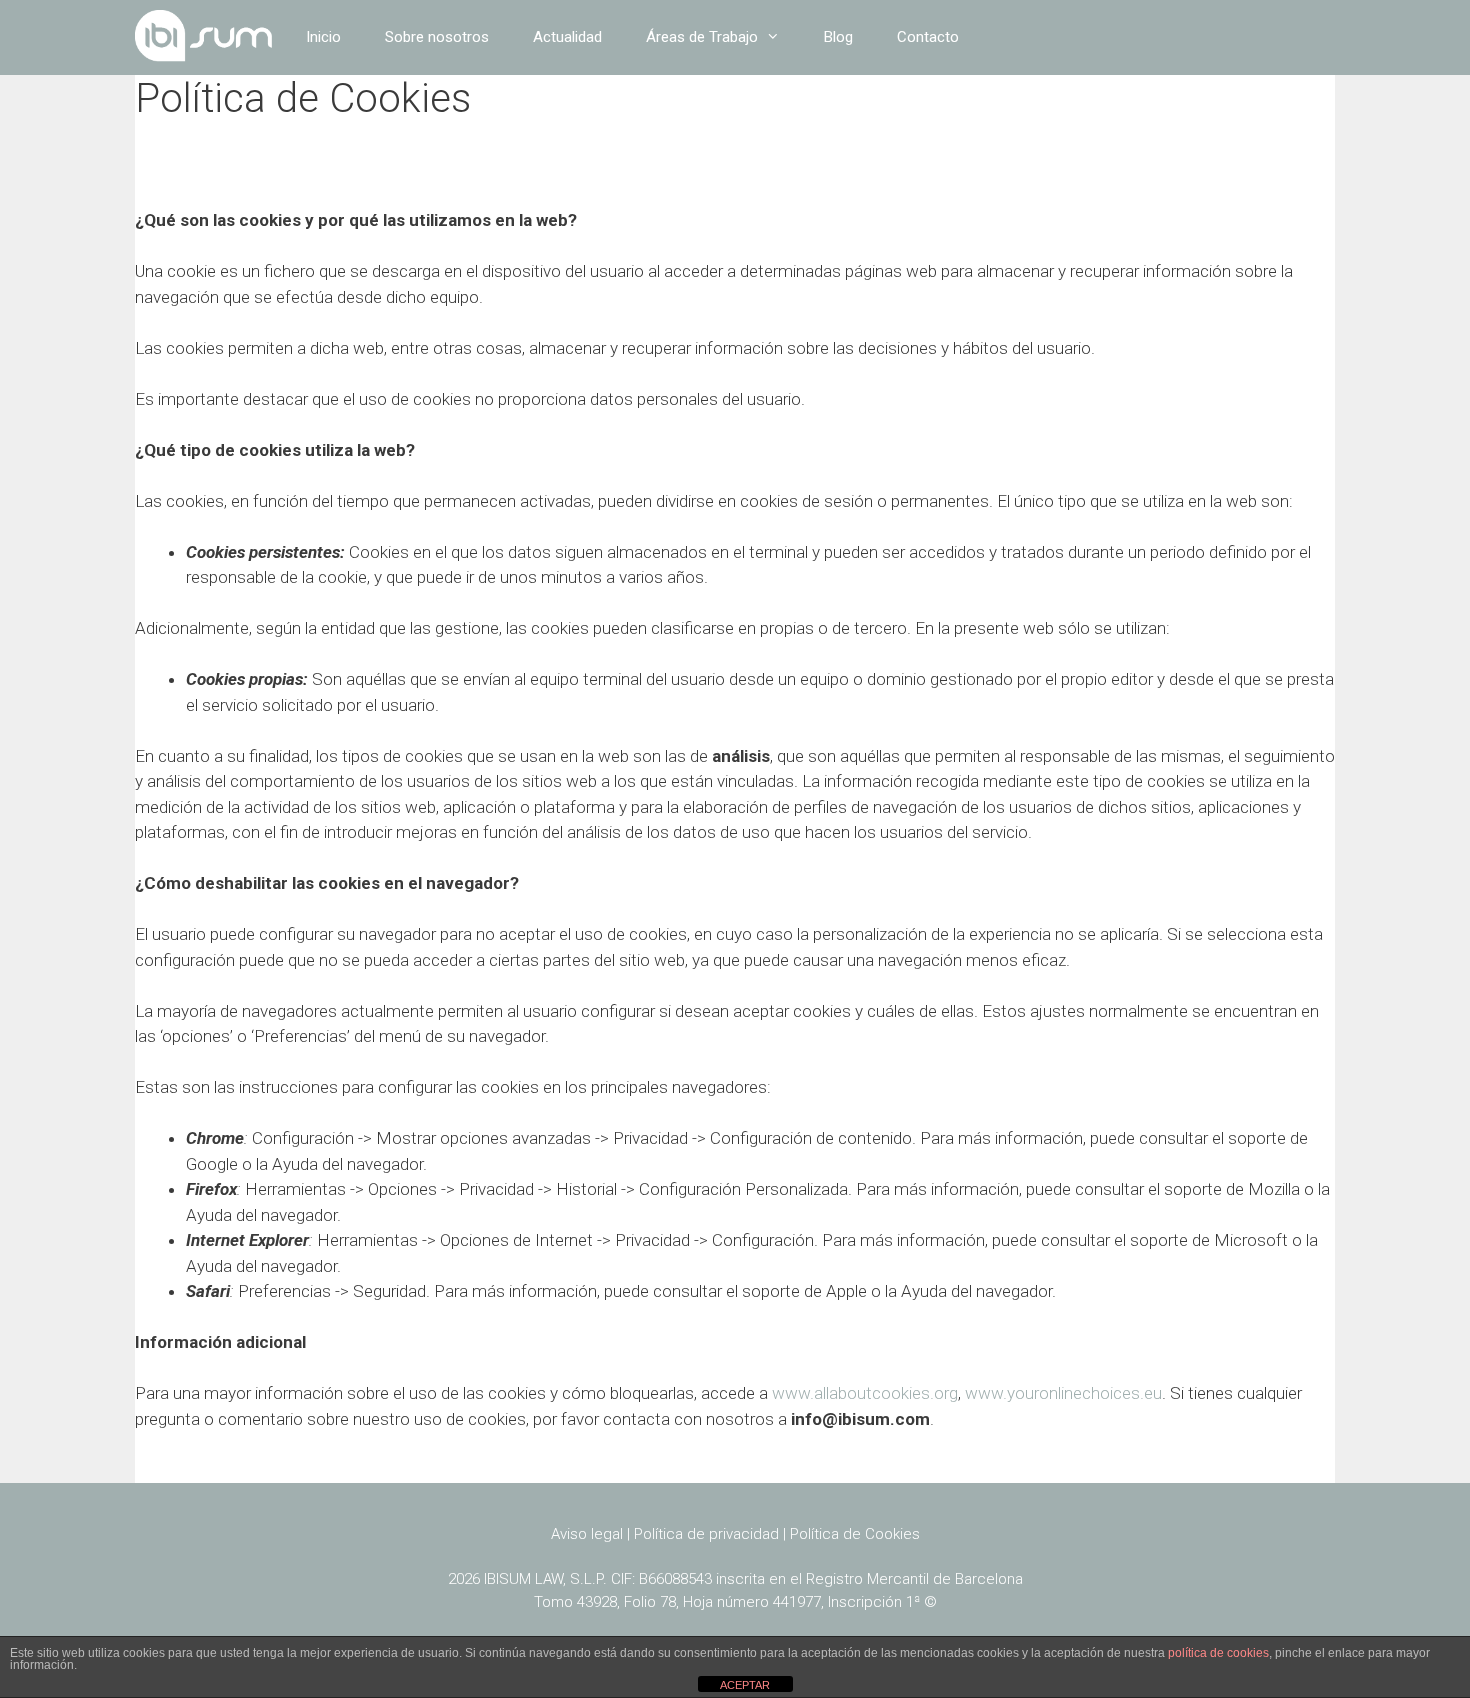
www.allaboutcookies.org (865, 1393)
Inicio (323, 37)
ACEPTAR (745, 1685)
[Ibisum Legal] (204, 37)
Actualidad (567, 37)
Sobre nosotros (437, 37)
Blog (838, 37)
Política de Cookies (855, 1534)
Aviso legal (587, 1534)
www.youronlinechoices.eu (1063, 1393)
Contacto (928, 37)
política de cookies (1218, 1653)
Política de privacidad (706, 1534)
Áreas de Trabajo (702, 37)
